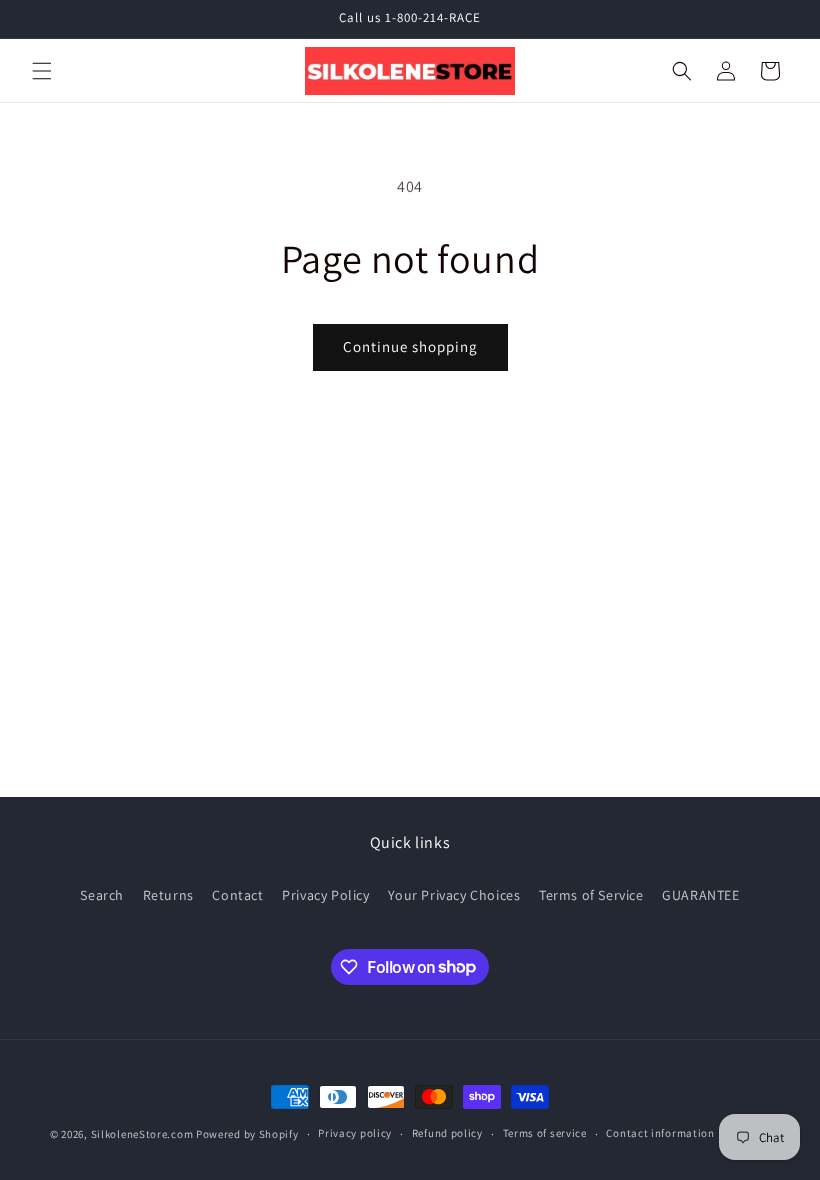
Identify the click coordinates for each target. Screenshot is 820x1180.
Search (102, 895)
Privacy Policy (325, 895)
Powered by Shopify (247, 1134)
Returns (168, 895)
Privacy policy (355, 1133)
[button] (42, 71)
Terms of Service (591, 895)
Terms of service (545, 1133)
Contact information (660, 1133)
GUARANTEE (700, 895)
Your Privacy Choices (454, 895)
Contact (237, 895)
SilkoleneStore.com (142, 1134)
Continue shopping (410, 346)
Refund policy (447, 1133)
